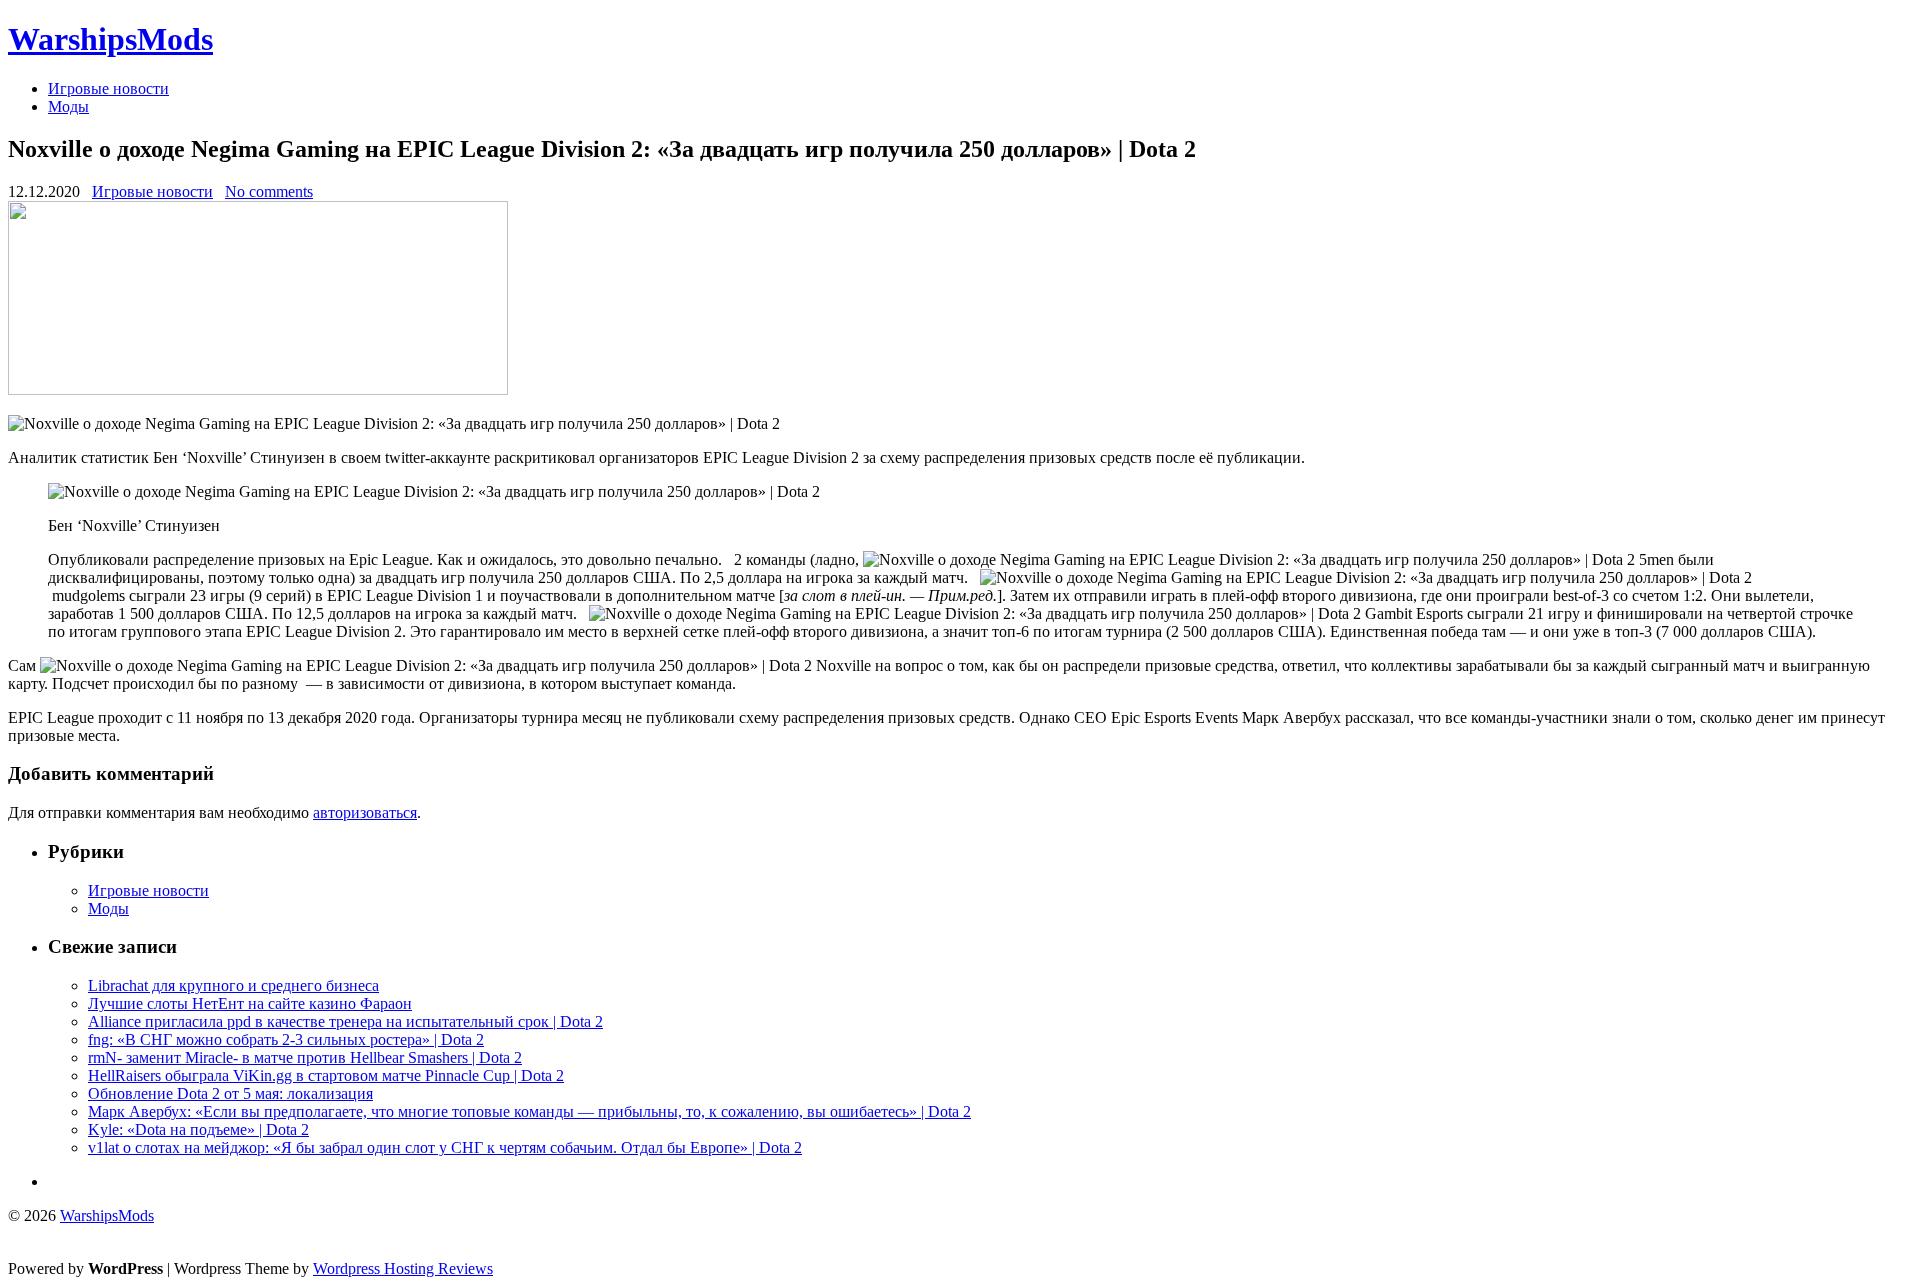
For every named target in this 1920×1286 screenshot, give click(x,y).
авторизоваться (365, 812)
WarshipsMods (110, 39)
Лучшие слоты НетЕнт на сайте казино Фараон (250, 1003)
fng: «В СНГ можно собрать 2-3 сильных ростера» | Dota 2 (286, 1039)
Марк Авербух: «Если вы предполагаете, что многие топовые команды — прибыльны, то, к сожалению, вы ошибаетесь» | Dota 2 (529, 1111)
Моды (68, 106)
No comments (269, 191)
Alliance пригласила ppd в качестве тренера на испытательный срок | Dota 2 (345, 1021)
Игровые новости (108, 88)
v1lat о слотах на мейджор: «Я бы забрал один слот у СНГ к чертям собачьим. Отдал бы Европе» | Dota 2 (445, 1147)
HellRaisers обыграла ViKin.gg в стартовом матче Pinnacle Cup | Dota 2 (326, 1075)
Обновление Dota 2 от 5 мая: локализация (230, 1093)
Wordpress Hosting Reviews (403, 1268)
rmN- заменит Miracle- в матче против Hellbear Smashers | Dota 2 (305, 1057)
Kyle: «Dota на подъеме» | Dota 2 (198, 1129)
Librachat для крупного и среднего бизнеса (233, 985)
